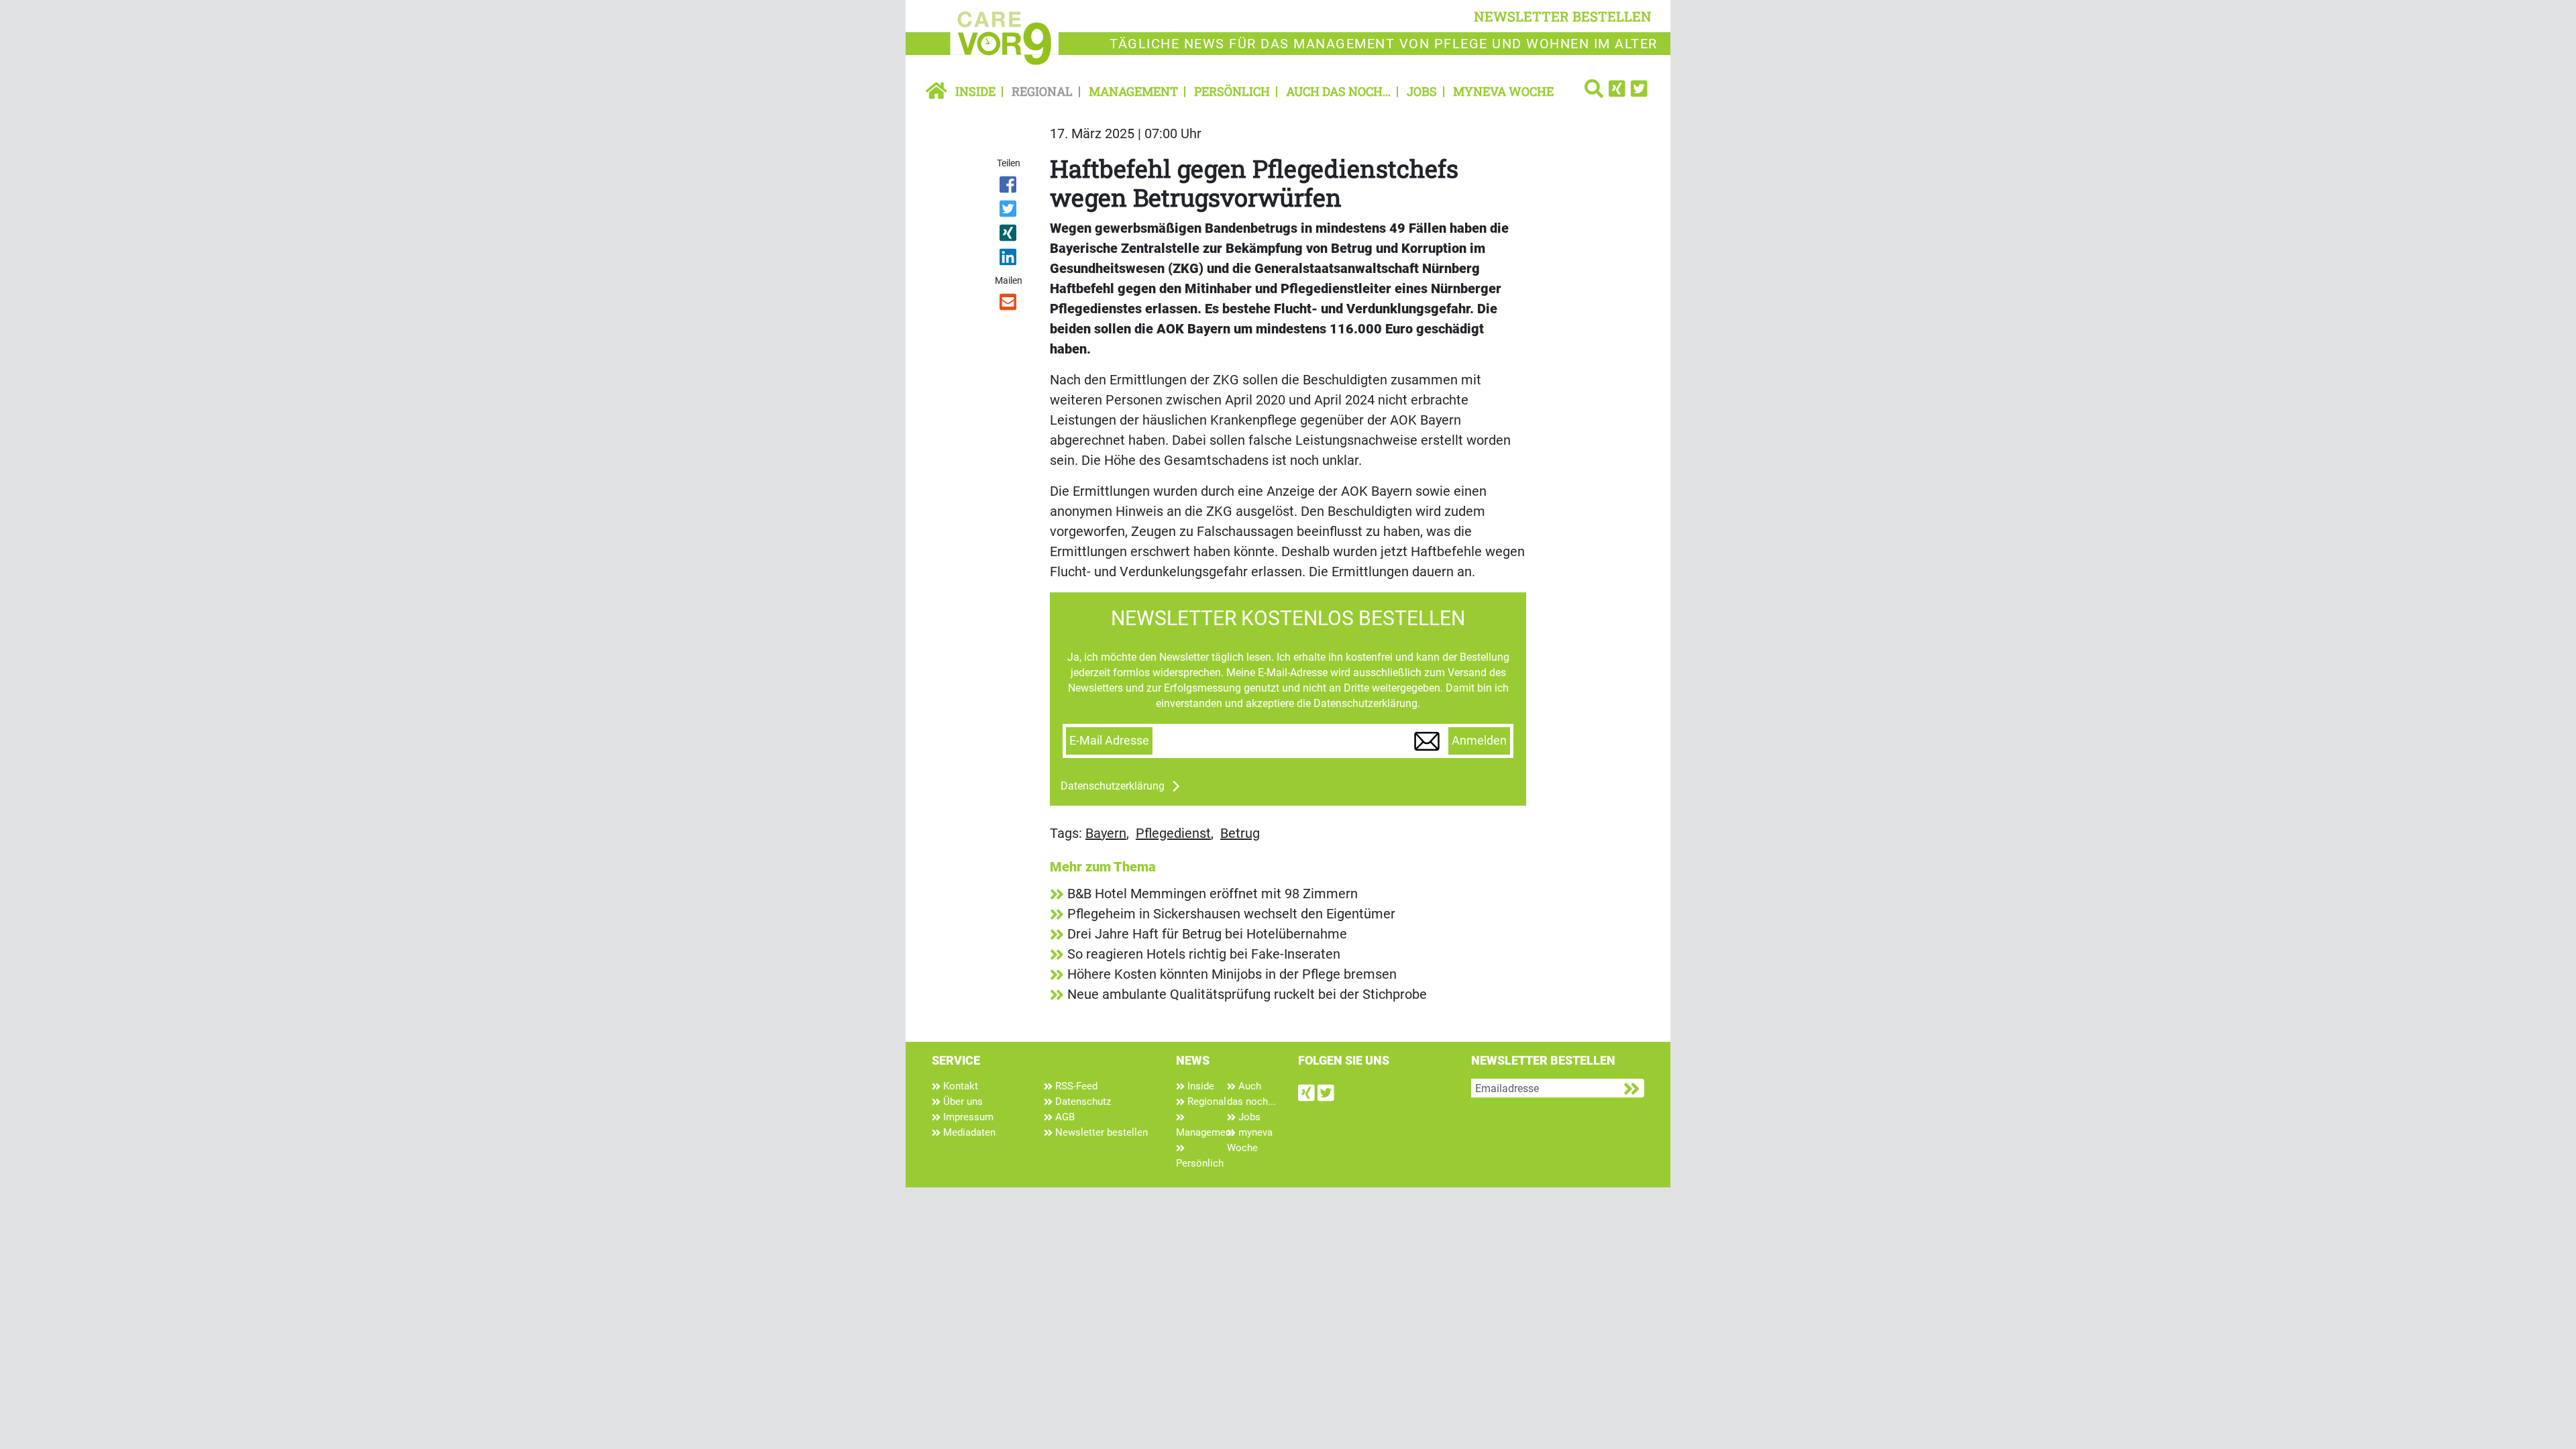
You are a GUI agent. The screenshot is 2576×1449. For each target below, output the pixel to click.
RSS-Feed (1075, 1086)
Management (1133, 91)
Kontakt (959, 1086)
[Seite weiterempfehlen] (1009, 305)
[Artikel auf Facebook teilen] (1009, 187)
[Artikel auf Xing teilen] (1009, 235)
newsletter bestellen (1563, 16)
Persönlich (1232, 91)
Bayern (1106, 833)
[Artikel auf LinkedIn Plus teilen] (1009, 260)
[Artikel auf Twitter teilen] (1009, 211)
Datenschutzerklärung (1113, 786)
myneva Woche (1503, 91)
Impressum (967, 1117)
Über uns (962, 1102)
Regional (1042, 91)
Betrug (1240, 833)
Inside (975, 91)
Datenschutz (1082, 1102)
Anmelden (1479, 741)
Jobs (1422, 91)
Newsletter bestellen (1100, 1132)
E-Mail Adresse (1109, 741)
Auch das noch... (1338, 91)
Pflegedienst (1173, 833)
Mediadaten (968, 1132)
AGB (1064, 1117)
